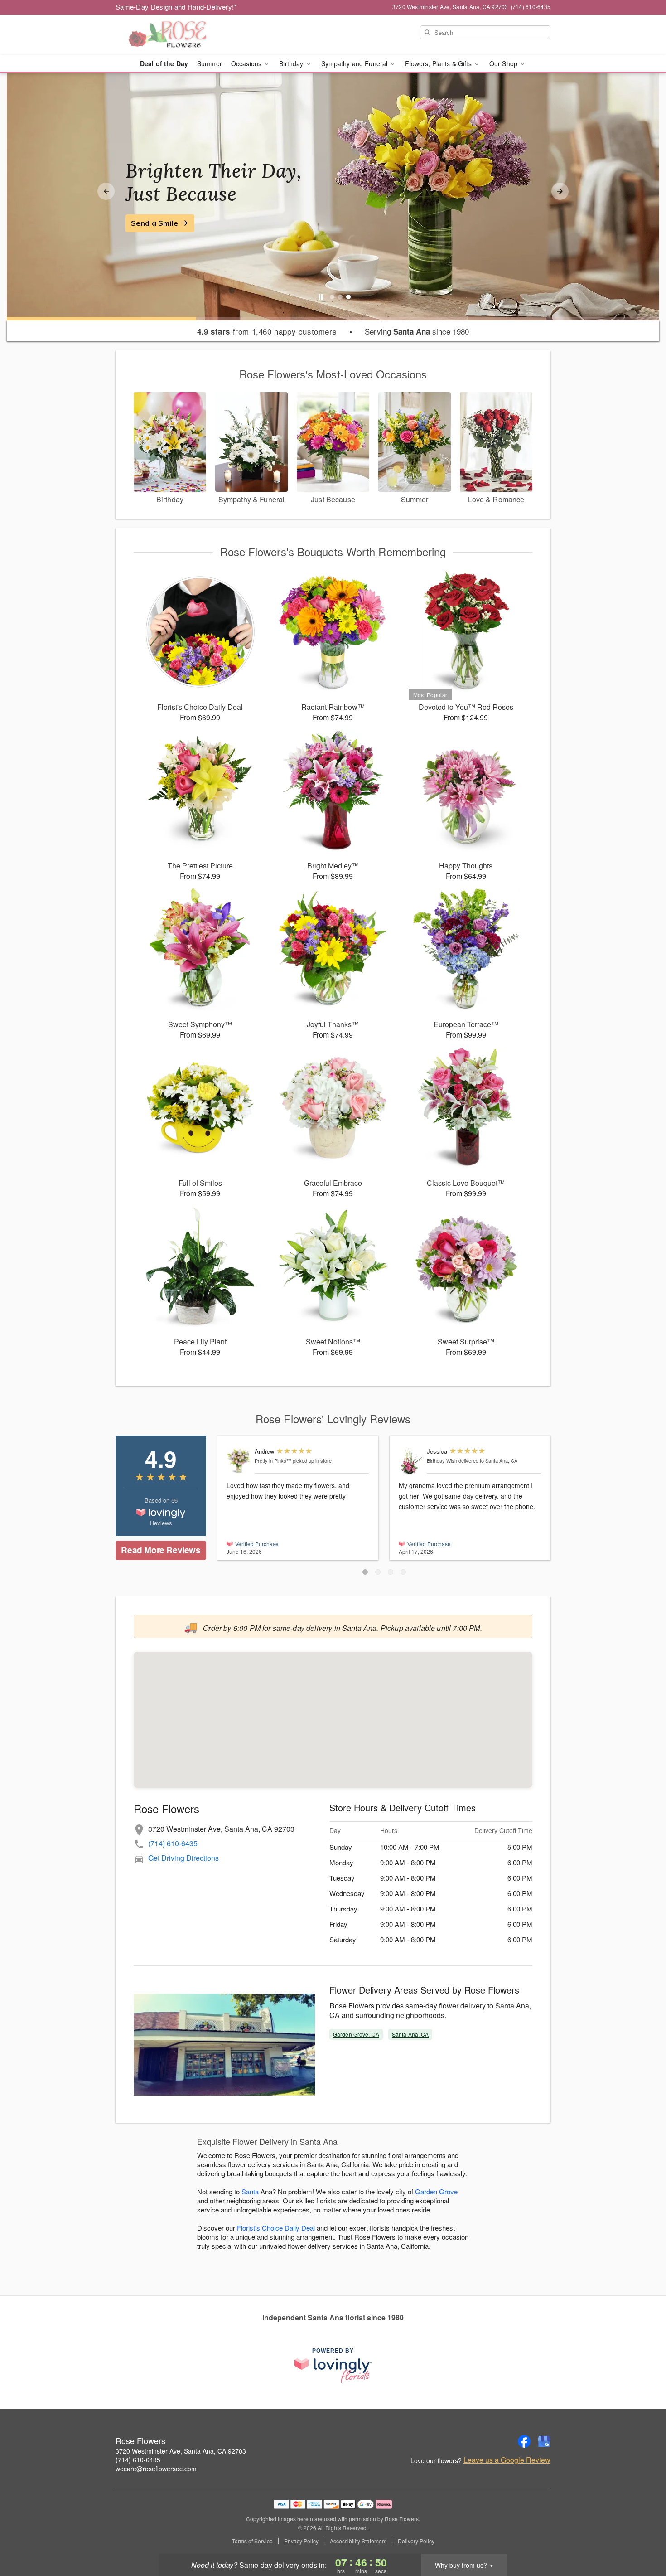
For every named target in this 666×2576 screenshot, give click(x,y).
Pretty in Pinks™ (273, 1460)
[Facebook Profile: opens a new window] (524, 2441)
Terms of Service (252, 2541)
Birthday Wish (442, 1460)
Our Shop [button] (504, 63)
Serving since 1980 (417, 331)
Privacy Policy (301, 2541)
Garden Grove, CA (356, 2034)
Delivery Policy (416, 2541)
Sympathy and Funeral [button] (355, 63)
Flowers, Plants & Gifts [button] (439, 63)
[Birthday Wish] (411, 1461)
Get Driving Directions (183, 1858)
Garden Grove (436, 2191)
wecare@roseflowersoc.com (156, 2469)
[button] (365, 1572)
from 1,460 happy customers (267, 331)
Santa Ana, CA (410, 2034)
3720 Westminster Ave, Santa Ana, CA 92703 (181, 2451)
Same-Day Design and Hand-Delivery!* (176, 7)
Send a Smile (154, 223)
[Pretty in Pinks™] (239, 1461)
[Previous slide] (106, 191)
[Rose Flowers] (181, 35)
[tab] (332, 297)
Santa (250, 2191)
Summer (210, 63)
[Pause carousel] (321, 297)
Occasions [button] (247, 63)
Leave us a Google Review (507, 2460)
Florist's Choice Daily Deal (276, 2228)
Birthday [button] (292, 63)
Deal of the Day (164, 63)
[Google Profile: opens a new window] (544, 2441)
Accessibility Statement (358, 2541)
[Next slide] (560, 191)
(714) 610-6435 (173, 1843)
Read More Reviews (161, 1550)
